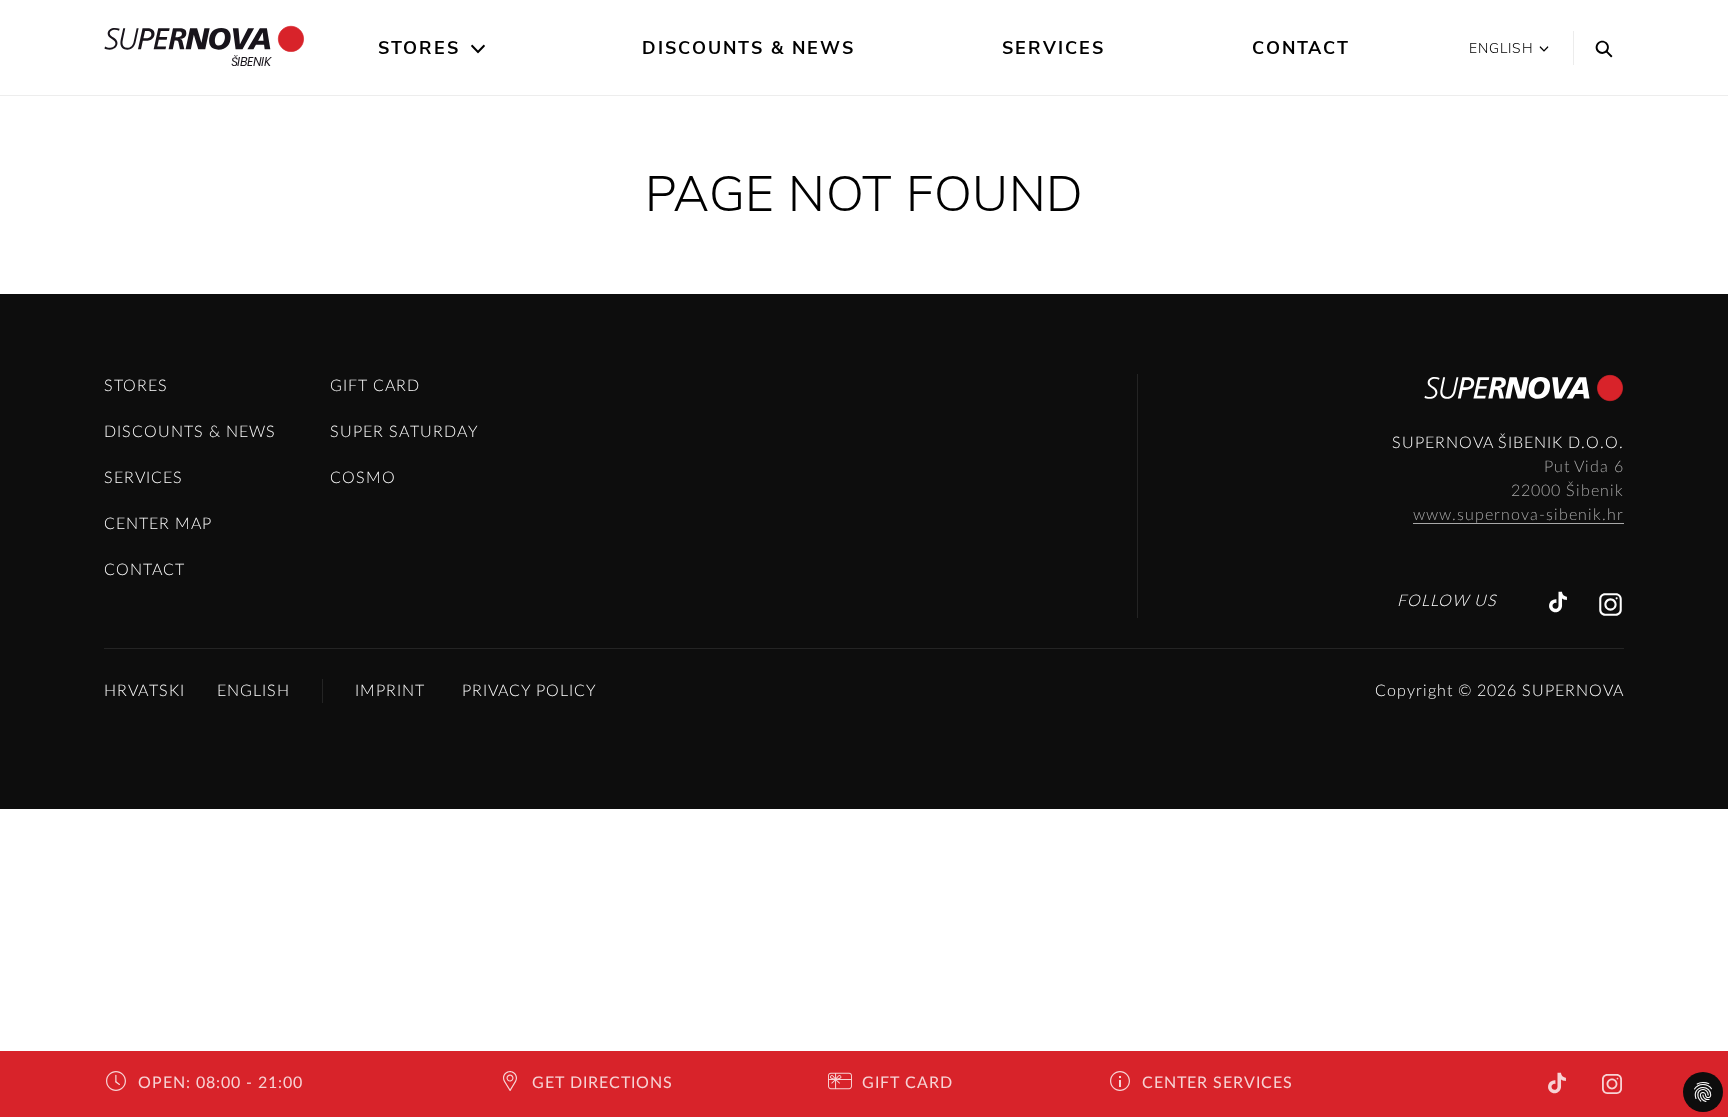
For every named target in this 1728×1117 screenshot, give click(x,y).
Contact (1301, 48)
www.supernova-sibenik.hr (1518, 515)
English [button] (1501, 48)
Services (1053, 48)
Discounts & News (748, 48)
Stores (419, 48)
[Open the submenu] (479, 49)
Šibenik (251, 61)
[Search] (1599, 48)
